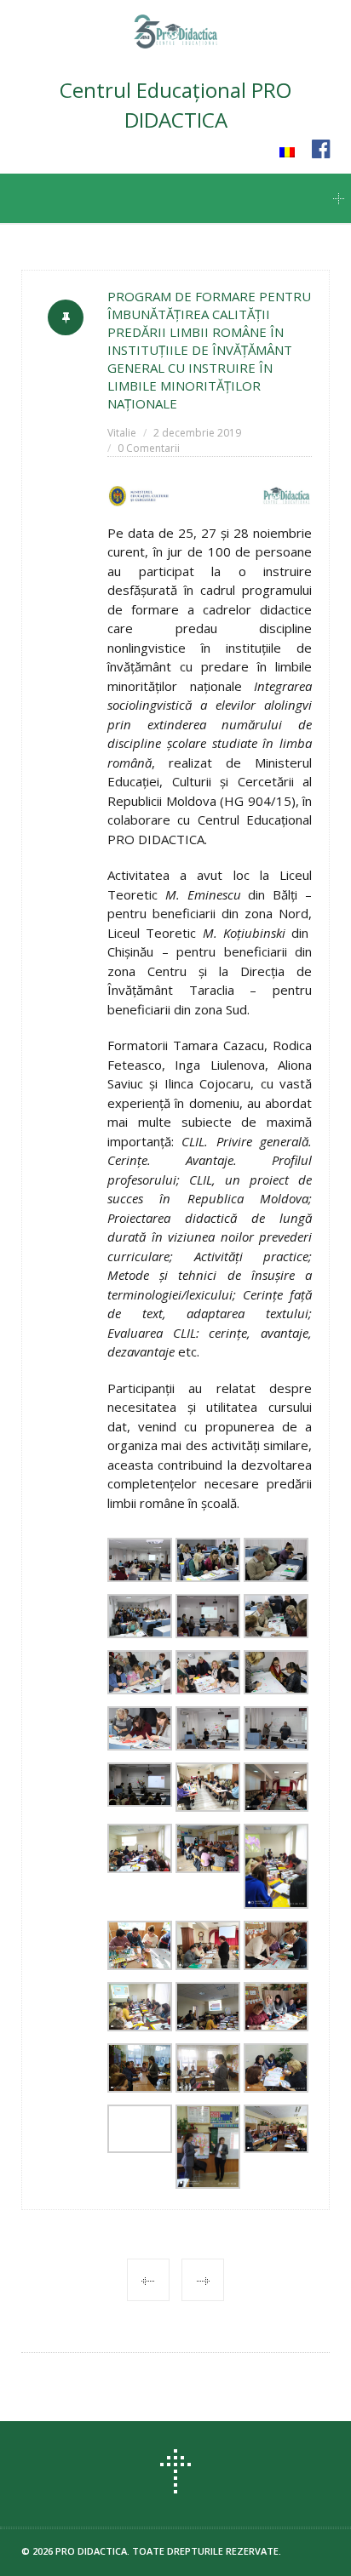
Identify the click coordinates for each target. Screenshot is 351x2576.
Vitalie (122, 433)
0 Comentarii (149, 448)
